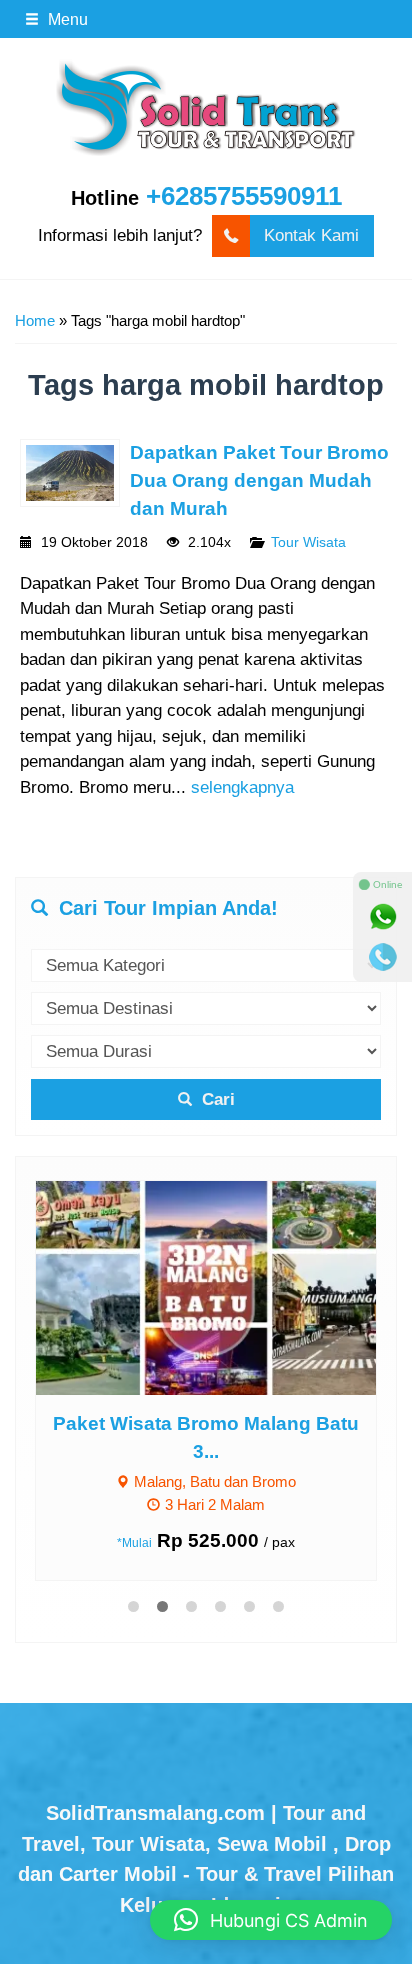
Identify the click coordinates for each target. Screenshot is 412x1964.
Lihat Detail (225, 1287)
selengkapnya (242, 787)
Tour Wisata (308, 542)
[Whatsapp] (383, 917)
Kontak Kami (311, 235)
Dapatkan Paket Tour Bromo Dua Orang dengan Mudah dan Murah (259, 480)
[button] (271, 1920)
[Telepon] (383, 957)
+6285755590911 (244, 196)
